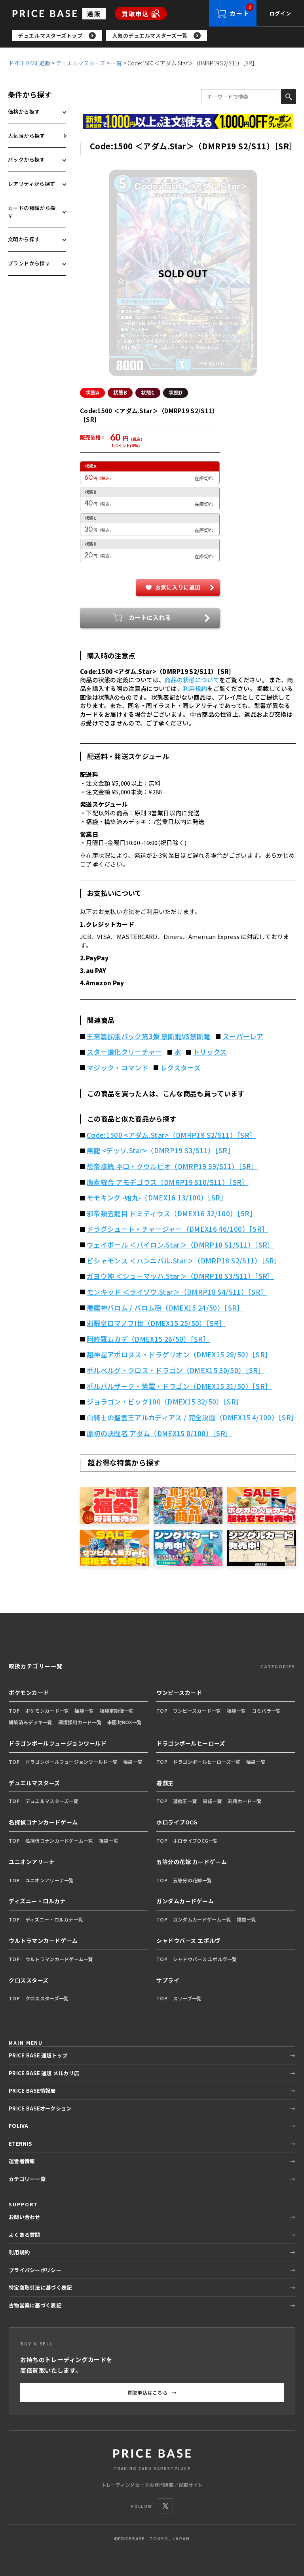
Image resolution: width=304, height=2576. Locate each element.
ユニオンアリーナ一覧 (50, 1880)
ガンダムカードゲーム (185, 1901)
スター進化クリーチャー (124, 1052)
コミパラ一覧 (266, 1711)
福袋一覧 (84, 1711)
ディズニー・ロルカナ (37, 1901)
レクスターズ (180, 1068)
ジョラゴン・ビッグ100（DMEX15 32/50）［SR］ (165, 1402)
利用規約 (195, 688)
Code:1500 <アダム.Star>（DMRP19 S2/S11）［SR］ (171, 1135)
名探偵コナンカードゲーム (43, 1822)
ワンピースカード (179, 1693)
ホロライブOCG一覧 (196, 1840)
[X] (165, 2506)
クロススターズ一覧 (47, 1998)
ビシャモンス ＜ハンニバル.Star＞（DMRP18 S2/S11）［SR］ (184, 1261)
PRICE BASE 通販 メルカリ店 (44, 2073)
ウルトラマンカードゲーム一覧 (59, 1959)
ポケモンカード (29, 1693)
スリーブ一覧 (187, 1998)
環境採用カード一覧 (80, 1722)
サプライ (168, 1980)
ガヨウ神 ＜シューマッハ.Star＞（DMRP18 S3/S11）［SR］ (180, 1276)
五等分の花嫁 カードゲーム (192, 1862)
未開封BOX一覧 (124, 1722)
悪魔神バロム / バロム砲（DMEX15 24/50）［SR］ (165, 1308)
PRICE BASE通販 (30, 63)
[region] (158, 36)
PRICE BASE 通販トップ (38, 2055)
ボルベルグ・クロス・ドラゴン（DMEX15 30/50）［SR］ (176, 1370)
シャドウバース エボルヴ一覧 (205, 1959)
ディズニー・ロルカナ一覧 (54, 1919)
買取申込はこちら (152, 2392)
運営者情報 (22, 2161)
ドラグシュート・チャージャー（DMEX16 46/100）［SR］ (178, 1229)
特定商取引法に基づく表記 (40, 2287)
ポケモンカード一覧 (47, 1711)
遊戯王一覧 (185, 1801)
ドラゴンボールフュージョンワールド (58, 1743)
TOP (14, 1711)
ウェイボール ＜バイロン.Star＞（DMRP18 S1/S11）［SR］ (180, 1245)
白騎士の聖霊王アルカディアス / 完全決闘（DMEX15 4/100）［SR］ (191, 1418)
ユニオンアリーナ (32, 1862)
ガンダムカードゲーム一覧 (202, 1919)
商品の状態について (192, 680)
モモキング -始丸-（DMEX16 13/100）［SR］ (157, 1198)
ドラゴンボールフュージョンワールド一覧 (71, 1762)
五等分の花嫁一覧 (192, 1880)
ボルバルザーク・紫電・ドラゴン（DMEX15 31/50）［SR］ (179, 1386)
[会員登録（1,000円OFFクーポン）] (188, 121)
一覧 (116, 63)
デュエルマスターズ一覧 (52, 1801)
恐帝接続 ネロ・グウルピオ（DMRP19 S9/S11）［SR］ (172, 1166)
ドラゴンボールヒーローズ (191, 1743)
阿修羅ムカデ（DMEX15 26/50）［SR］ (148, 1339)
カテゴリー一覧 (27, 2179)
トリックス (210, 1052)
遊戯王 (165, 1783)
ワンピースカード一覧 (197, 1711)
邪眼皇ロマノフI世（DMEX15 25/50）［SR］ (156, 1323)
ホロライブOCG (177, 1822)
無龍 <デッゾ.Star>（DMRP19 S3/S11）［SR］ (161, 1151)
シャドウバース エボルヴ (189, 1941)
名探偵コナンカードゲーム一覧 (59, 1840)
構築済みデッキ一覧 (31, 1722)
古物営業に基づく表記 (35, 2305)
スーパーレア (243, 1036)
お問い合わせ (25, 2217)
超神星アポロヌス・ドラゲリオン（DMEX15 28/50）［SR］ (179, 1355)
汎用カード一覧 (245, 1801)
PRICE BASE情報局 (32, 2090)
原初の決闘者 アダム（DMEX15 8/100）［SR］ (160, 1433)
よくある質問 (25, 2235)
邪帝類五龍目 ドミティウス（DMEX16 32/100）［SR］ (172, 1214)
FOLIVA (19, 2126)
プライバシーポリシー (35, 2270)
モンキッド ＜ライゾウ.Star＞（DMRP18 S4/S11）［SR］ (177, 1292)
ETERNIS (20, 2144)
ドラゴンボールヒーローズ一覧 (207, 1762)
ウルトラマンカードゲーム (43, 1941)
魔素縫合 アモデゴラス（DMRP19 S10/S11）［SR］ (168, 1182)
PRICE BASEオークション (40, 2108)
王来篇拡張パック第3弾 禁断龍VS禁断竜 (149, 1036)
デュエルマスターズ (81, 63)
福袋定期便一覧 (117, 1711)
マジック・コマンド (118, 1068)
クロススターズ (29, 1980)
